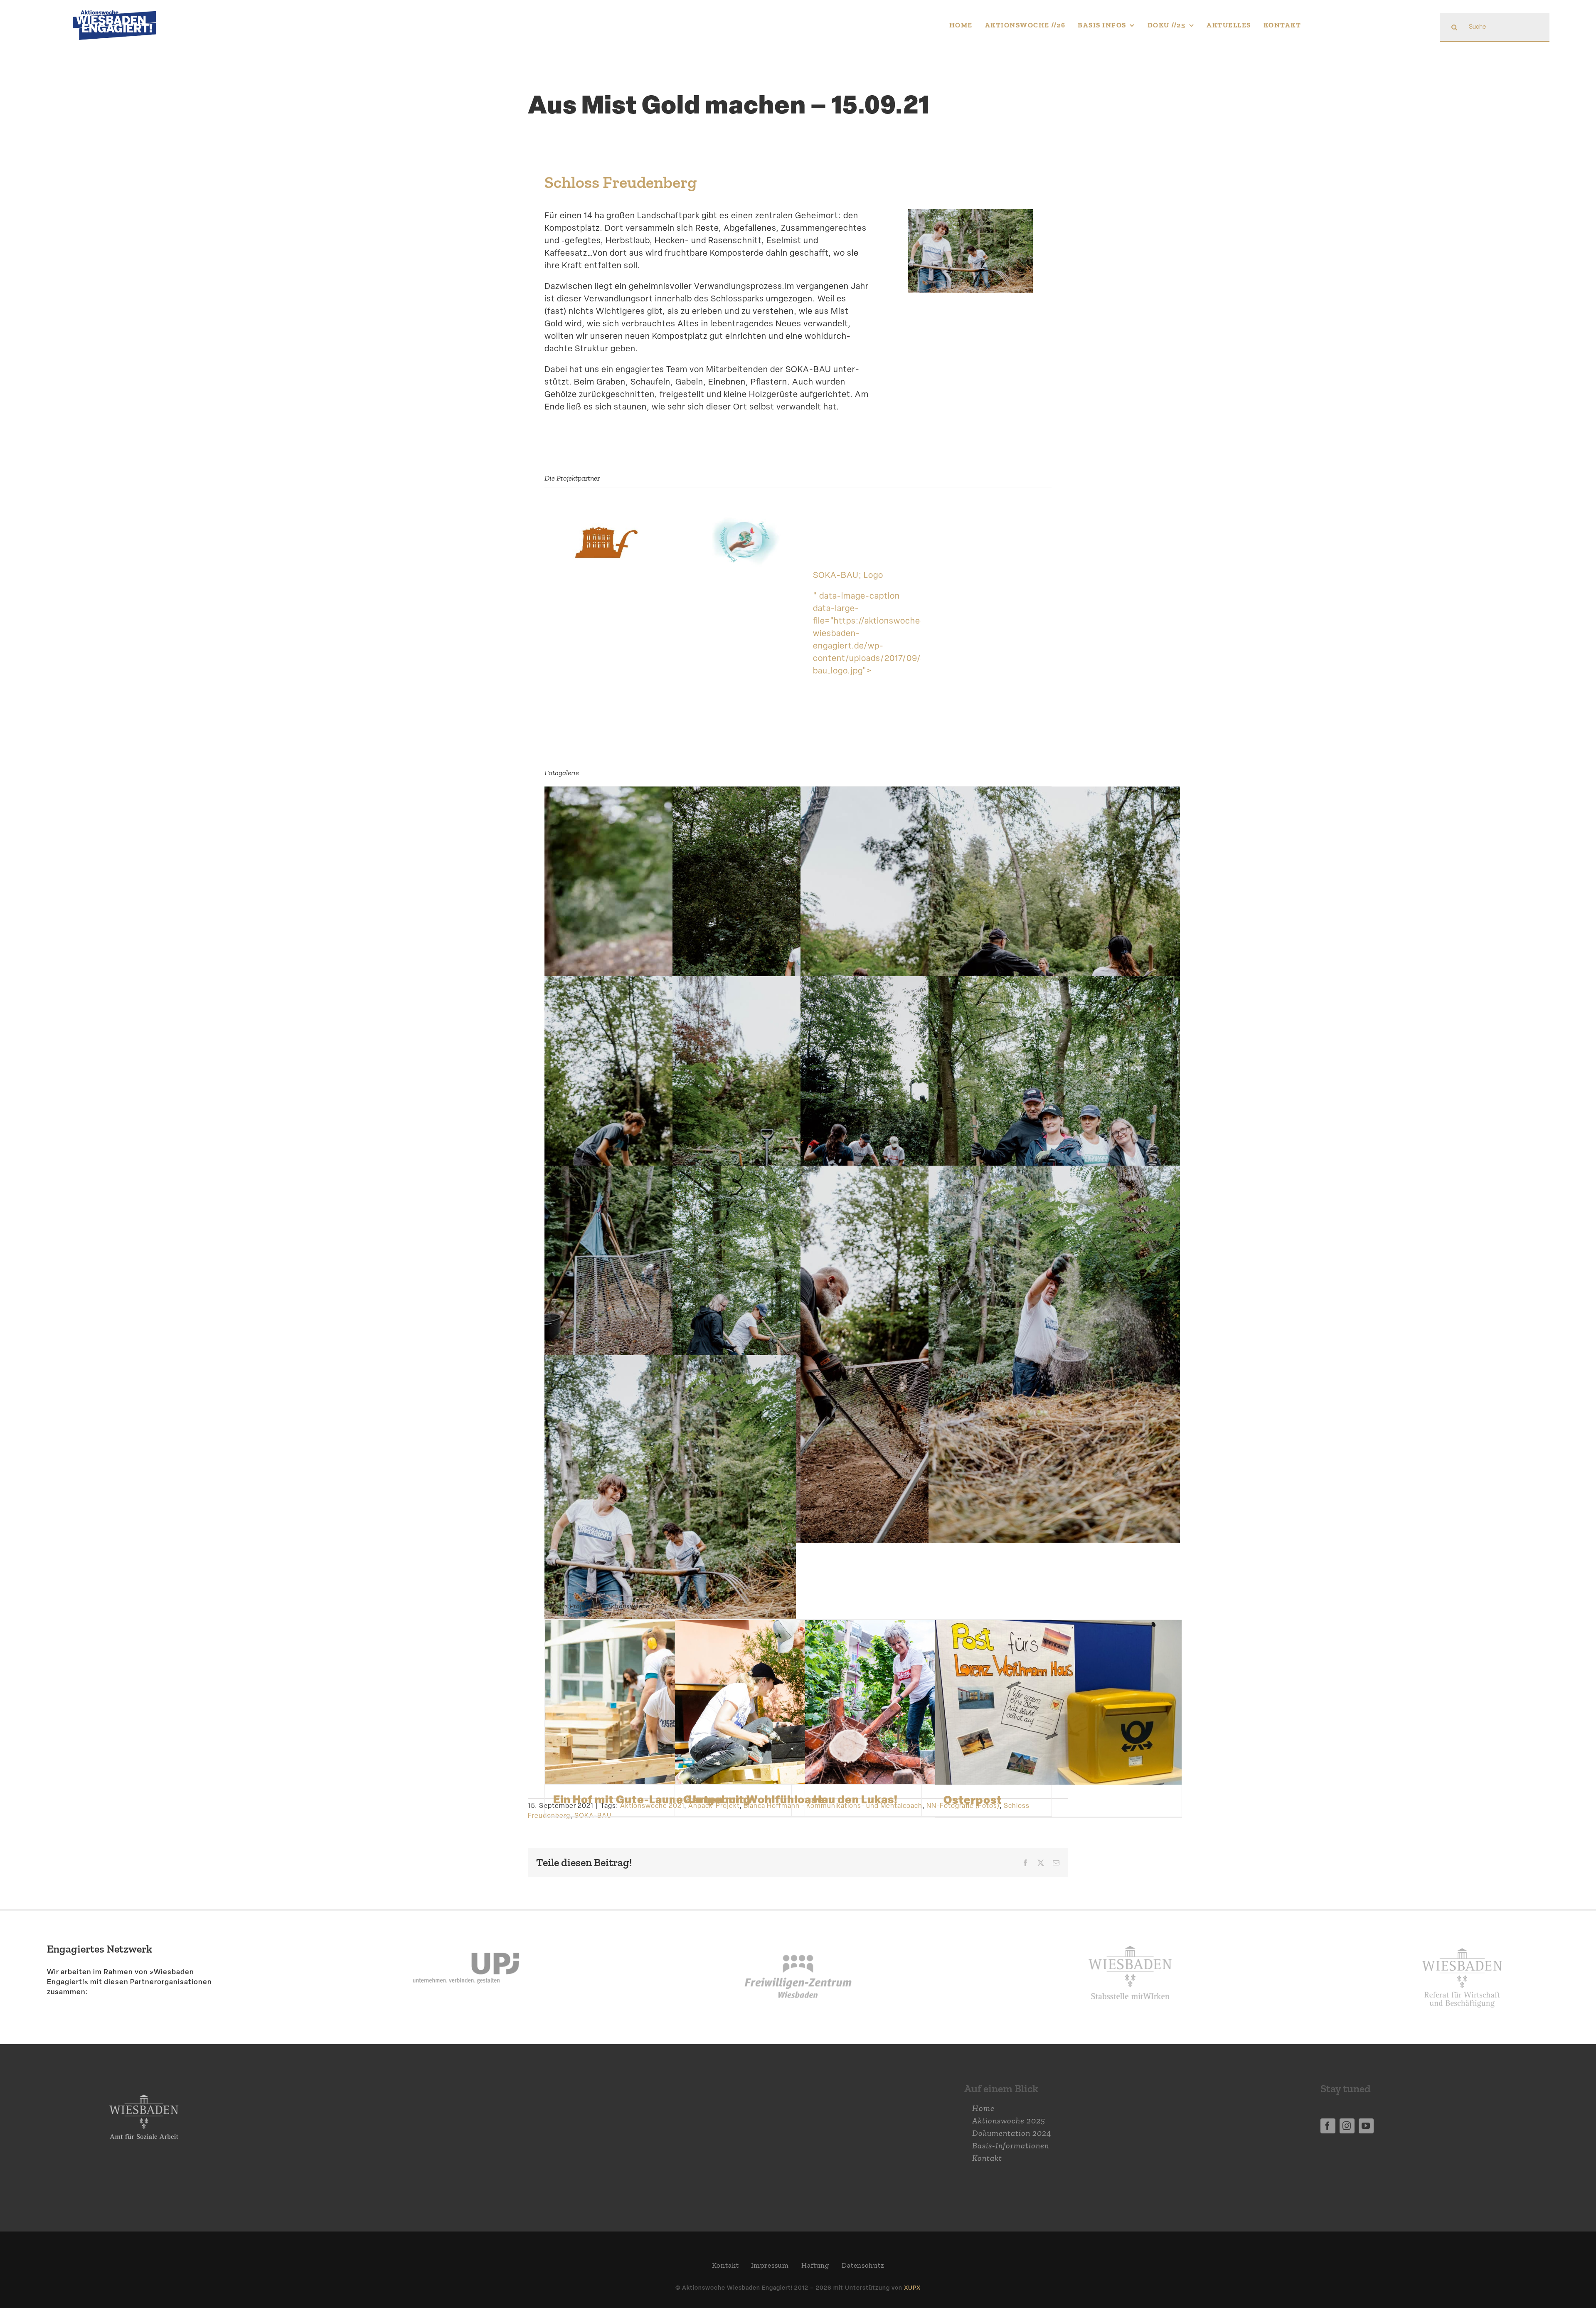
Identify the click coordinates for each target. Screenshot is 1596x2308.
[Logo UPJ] (466, 1931)
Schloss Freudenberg (621, 182)
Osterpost (973, 1800)
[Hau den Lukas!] (928, 1702)
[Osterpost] (1058, 1702)
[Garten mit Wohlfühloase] (798, 1702)
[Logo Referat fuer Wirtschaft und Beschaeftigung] (1462, 1943)
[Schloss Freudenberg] (605, 521)
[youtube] (1366, 2126)
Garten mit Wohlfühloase (754, 1799)
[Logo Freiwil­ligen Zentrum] (798, 1931)
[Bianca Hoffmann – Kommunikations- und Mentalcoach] (747, 521)
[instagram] (1347, 2126)
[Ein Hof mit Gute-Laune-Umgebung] (668, 1702)
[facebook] (1328, 2126)
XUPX (912, 2287)
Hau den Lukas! (856, 1799)
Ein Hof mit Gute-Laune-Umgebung (652, 1799)
